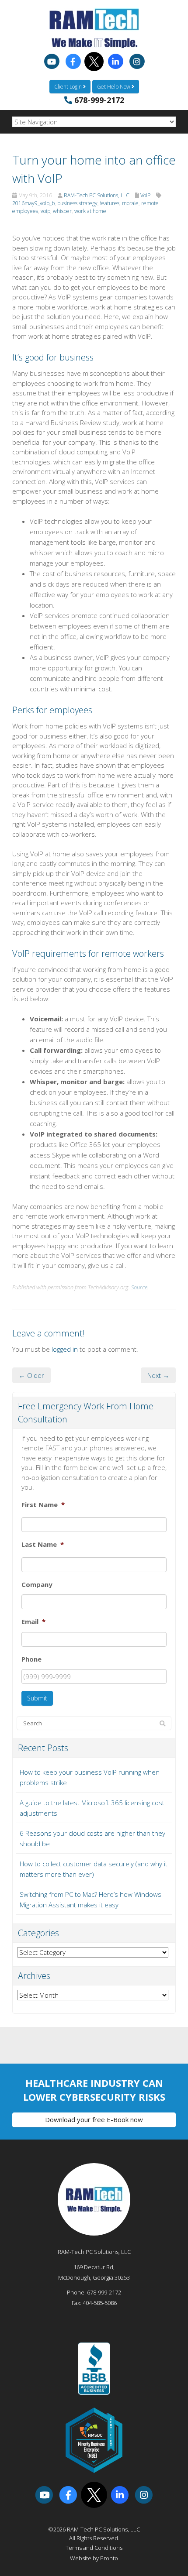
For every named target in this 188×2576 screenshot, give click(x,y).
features (110, 203)
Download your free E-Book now (94, 2119)
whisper (62, 211)
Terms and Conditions (94, 2548)
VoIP (145, 195)
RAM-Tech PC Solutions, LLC (97, 195)
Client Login (69, 87)
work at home (90, 211)
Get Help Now (114, 87)
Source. (140, 1287)
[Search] (163, 1724)
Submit (37, 1698)
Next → (158, 1375)
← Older (31, 1375)
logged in (65, 1349)
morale (130, 203)
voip (45, 211)
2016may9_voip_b (33, 203)
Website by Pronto (94, 2558)
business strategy (77, 203)
